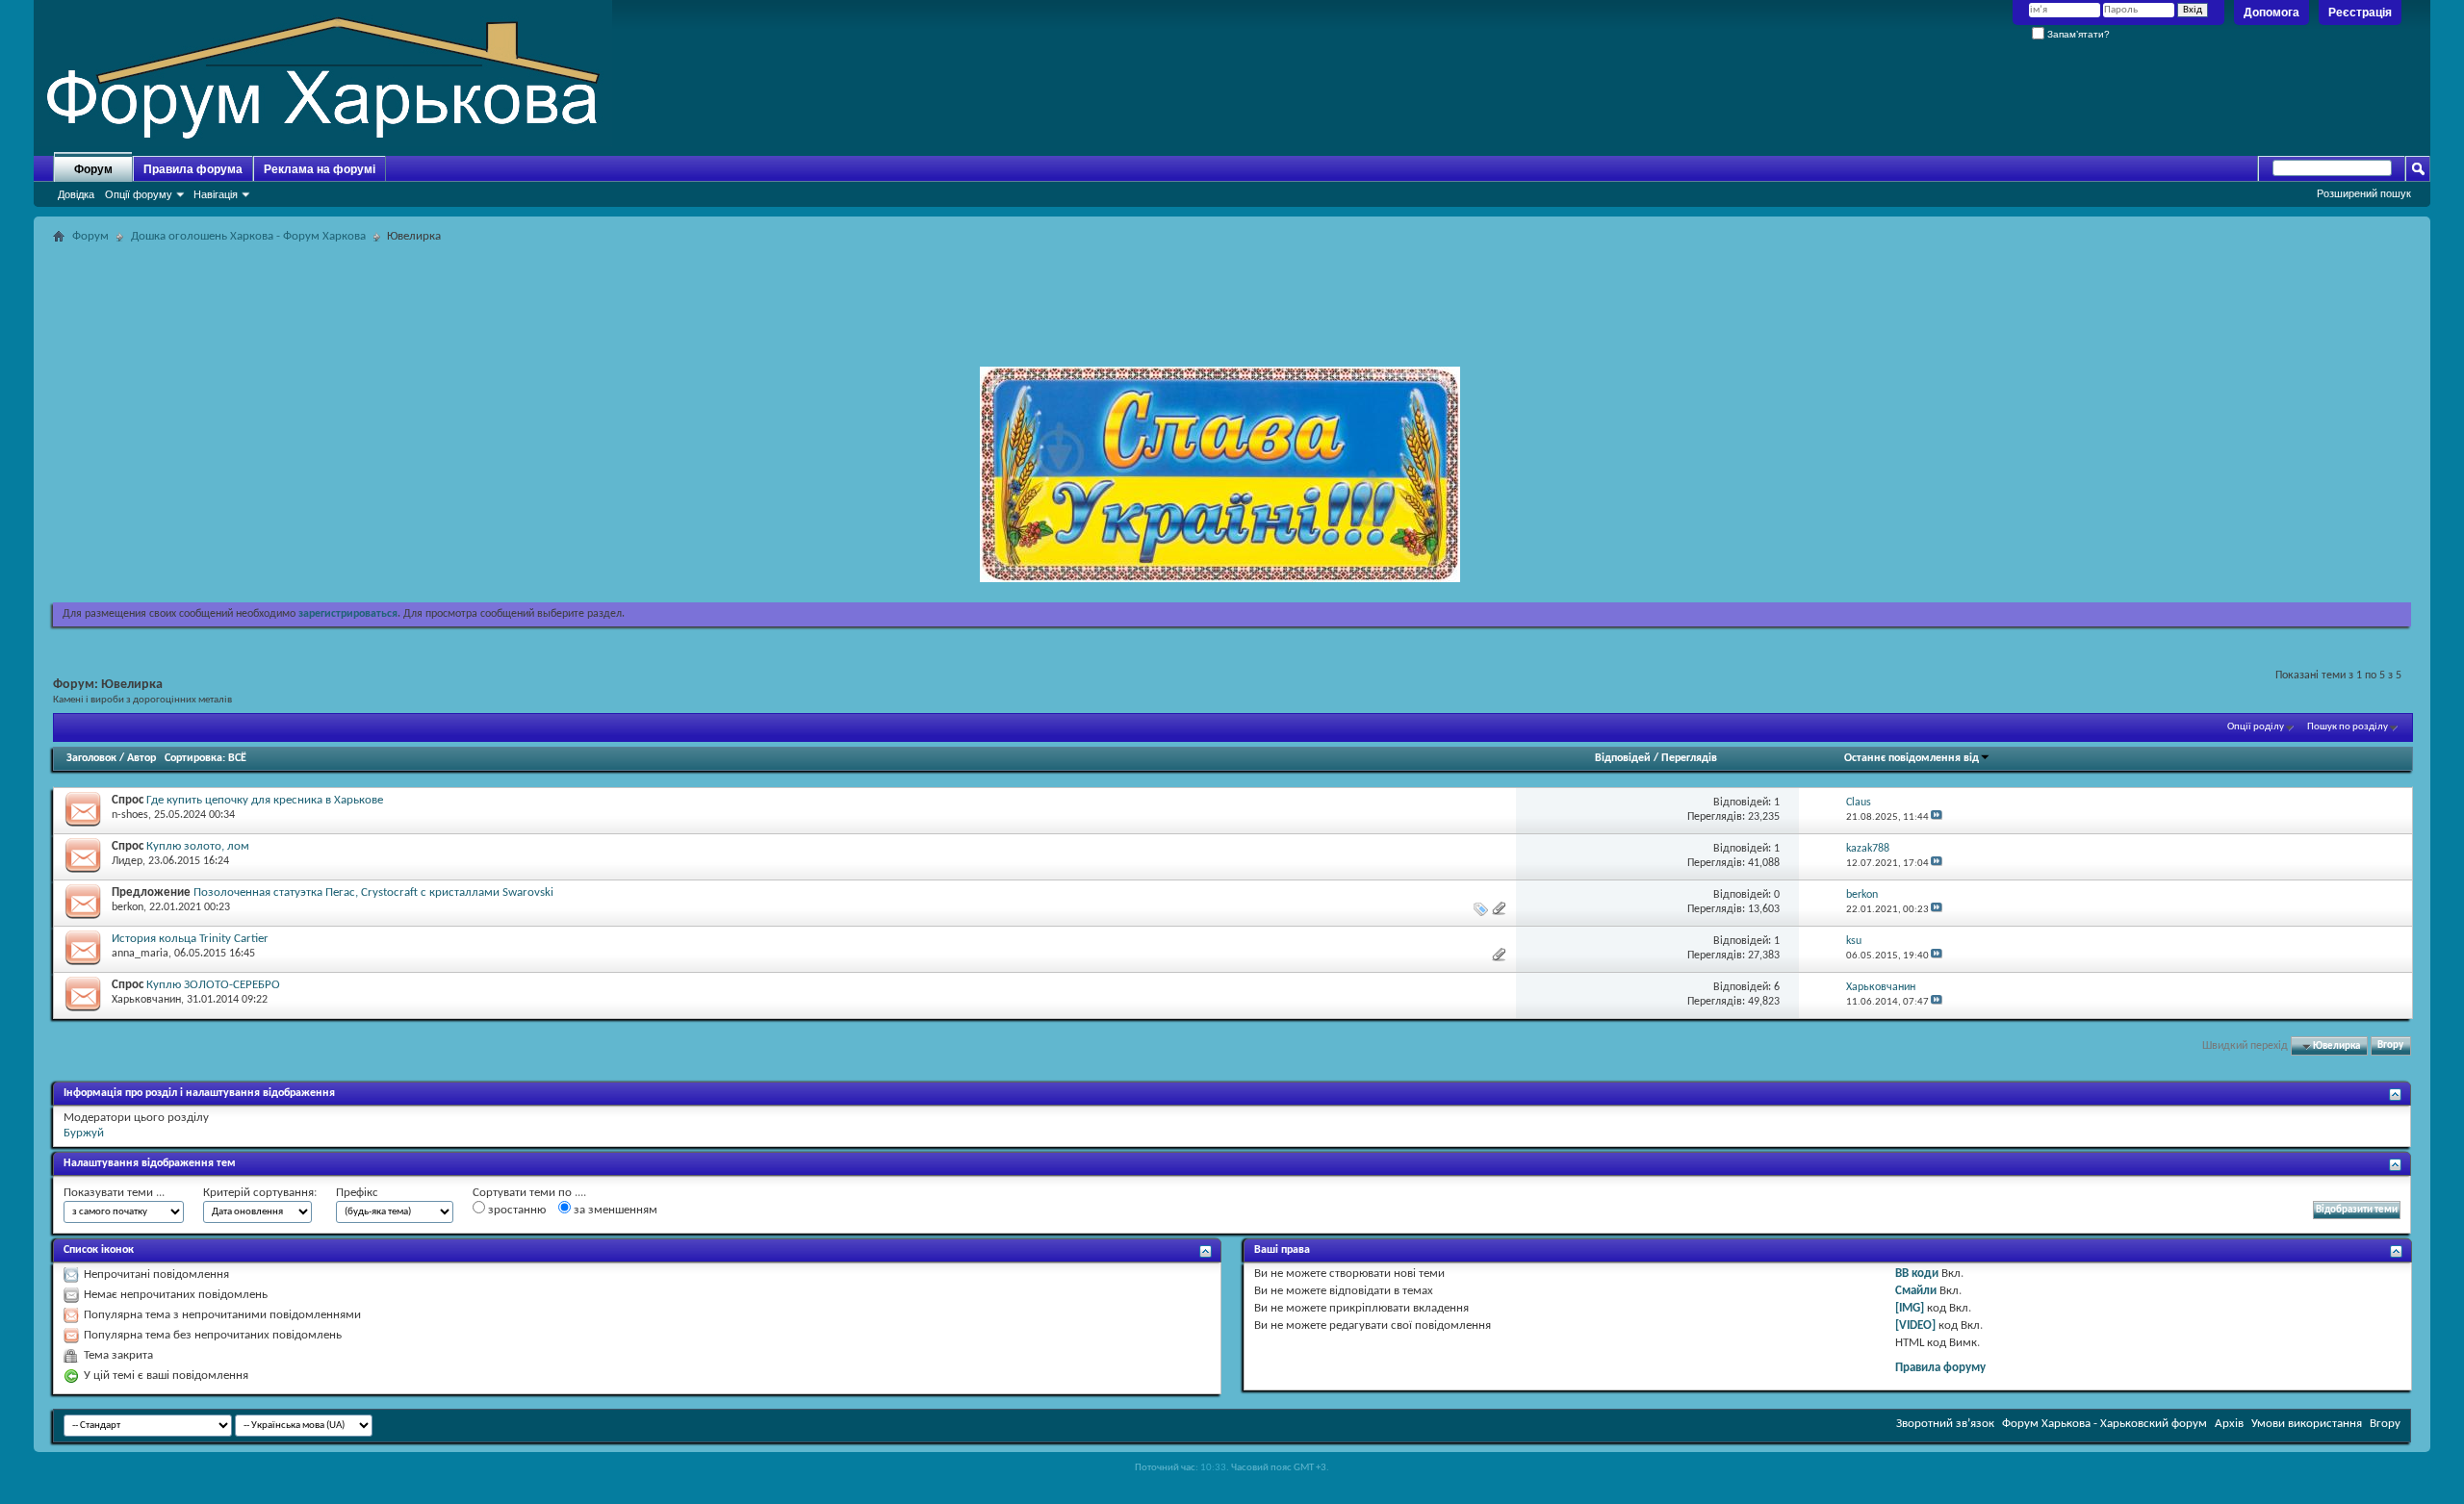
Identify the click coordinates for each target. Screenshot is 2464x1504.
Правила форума (193, 169)
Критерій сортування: (260, 1193)
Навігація (216, 194)
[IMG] (1910, 1308)
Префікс (357, 1193)
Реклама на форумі (320, 169)
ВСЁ (237, 758)
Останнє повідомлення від (1912, 758)
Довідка (76, 194)
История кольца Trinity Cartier (190, 939)
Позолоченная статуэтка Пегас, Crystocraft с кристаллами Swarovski (373, 892)
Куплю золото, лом (198, 846)
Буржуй (84, 1133)
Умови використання (2307, 1424)
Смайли (1916, 1291)
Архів (2229, 1424)
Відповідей (1623, 758)
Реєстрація (2360, 13)
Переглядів (1689, 758)
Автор (141, 758)
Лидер (127, 861)
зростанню (515, 1210)
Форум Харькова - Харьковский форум (2105, 1424)
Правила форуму (1940, 1368)
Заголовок (91, 758)
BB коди (1917, 1274)
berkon (128, 907)
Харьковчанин (146, 1000)
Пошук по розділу (2348, 727)
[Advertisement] (1232, 293)
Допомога (2271, 13)
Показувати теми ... (114, 1193)
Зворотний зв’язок (1945, 1424)
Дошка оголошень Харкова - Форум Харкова (248, 236)
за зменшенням (614, 1210)
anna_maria (140, 954)
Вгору (2390, 1046)
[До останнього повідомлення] (1937, 817)
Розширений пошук (2364, 193)
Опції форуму (139, 194)
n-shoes (130, 815)
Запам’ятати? (2077, 34)
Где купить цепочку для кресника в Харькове (265, 800)
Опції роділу (2256, 727)
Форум (93, 169)
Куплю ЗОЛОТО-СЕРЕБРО (213, 985)
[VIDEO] (1915, 1326)
